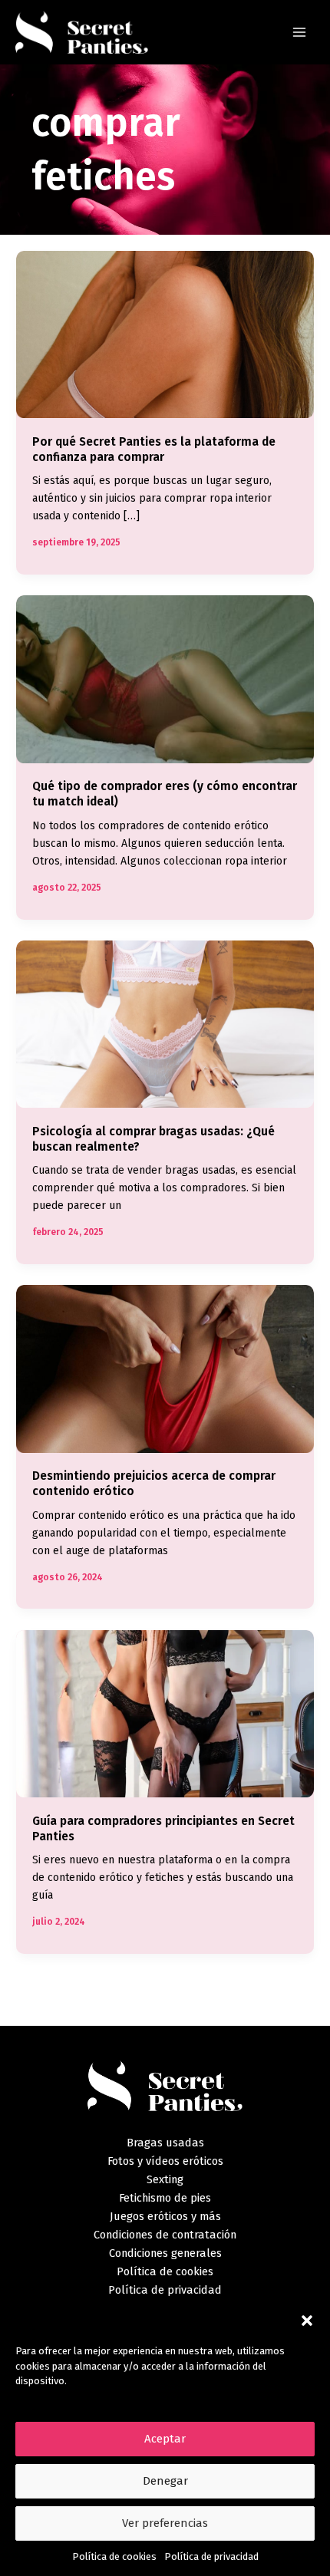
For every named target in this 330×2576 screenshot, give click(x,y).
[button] (307, 2321)
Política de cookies (114, 2556)
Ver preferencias (165, 2523)
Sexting (165, 2179)
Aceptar (165, 2439)
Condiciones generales (165, 2253)
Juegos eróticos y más (165, 2216)
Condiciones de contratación (165, 2235)
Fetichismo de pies (165, 2198)
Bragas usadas (165, 2143)
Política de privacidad (211, 2556)
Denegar (165, 2481)
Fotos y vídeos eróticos (165, 2161)
